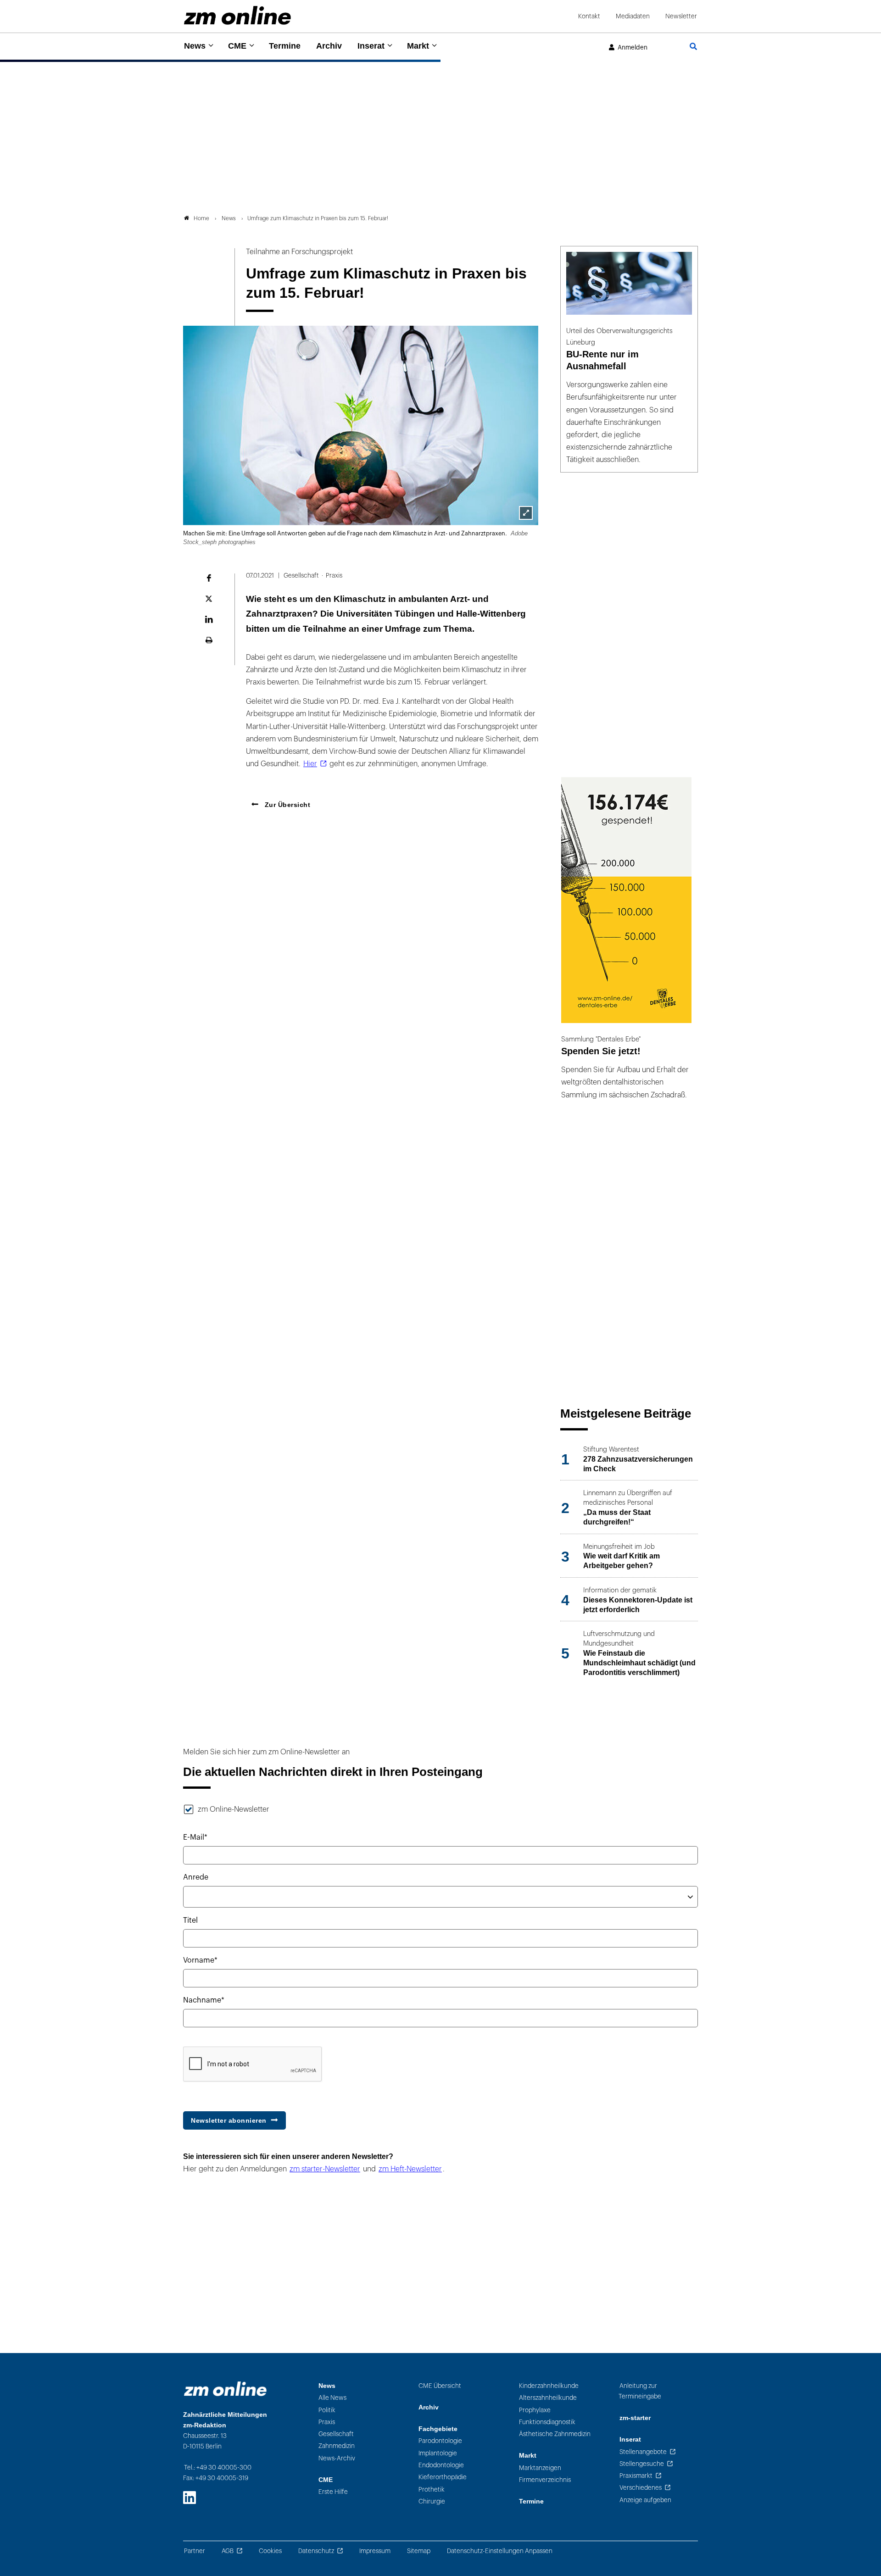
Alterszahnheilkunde (548, 2398)
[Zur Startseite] (237, 15)
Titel (190, 1920)
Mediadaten (633, 16)
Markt (418, 46)
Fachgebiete (438, 2429)
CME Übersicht (440, 2386)
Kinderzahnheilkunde (549, 2386)
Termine (285, 46)
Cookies (270, 2551)
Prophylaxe (535, 2410)
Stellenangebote (643, 2452)
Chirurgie (432, 2501)
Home (201, 218)
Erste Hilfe (333, 2492)
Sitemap (419, 2551)
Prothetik (432, 2490)
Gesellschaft (336, 2434)
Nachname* (204, 2000)
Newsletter (681, 16)
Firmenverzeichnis (545, 2480)
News (195, 46)
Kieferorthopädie (443, 2477)
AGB (228, 2551)
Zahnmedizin (337, 2446)
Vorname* (200, 1960)
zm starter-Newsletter (325, 2169)
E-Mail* (195, 1837)
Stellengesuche (642, 2464)
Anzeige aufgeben (645, 2500)
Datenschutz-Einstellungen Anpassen (500, 2551)
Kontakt (589, 16)
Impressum (375, 2551)
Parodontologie (440, 2441)
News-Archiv (337, 2458)
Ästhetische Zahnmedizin (555, 2434)
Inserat (371, 46)
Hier (310, 764)
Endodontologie (441, 2465)
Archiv (329, 46)
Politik (327, 2410)
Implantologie (438, 2453)
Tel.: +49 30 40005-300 (218, 2468)
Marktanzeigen (540, 2468)
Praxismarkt (636, 2476)
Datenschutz (316, 2551)
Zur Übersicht (286, 805)
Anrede (196, 1877)
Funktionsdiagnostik (547, 2422)
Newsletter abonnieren (229, 2120)
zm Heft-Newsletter (410, 2169)
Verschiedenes (641, 2488)
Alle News (332, 2398)
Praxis (327, 2422)
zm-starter (635, 2418)
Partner (195, 2551)
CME (237, 46)
